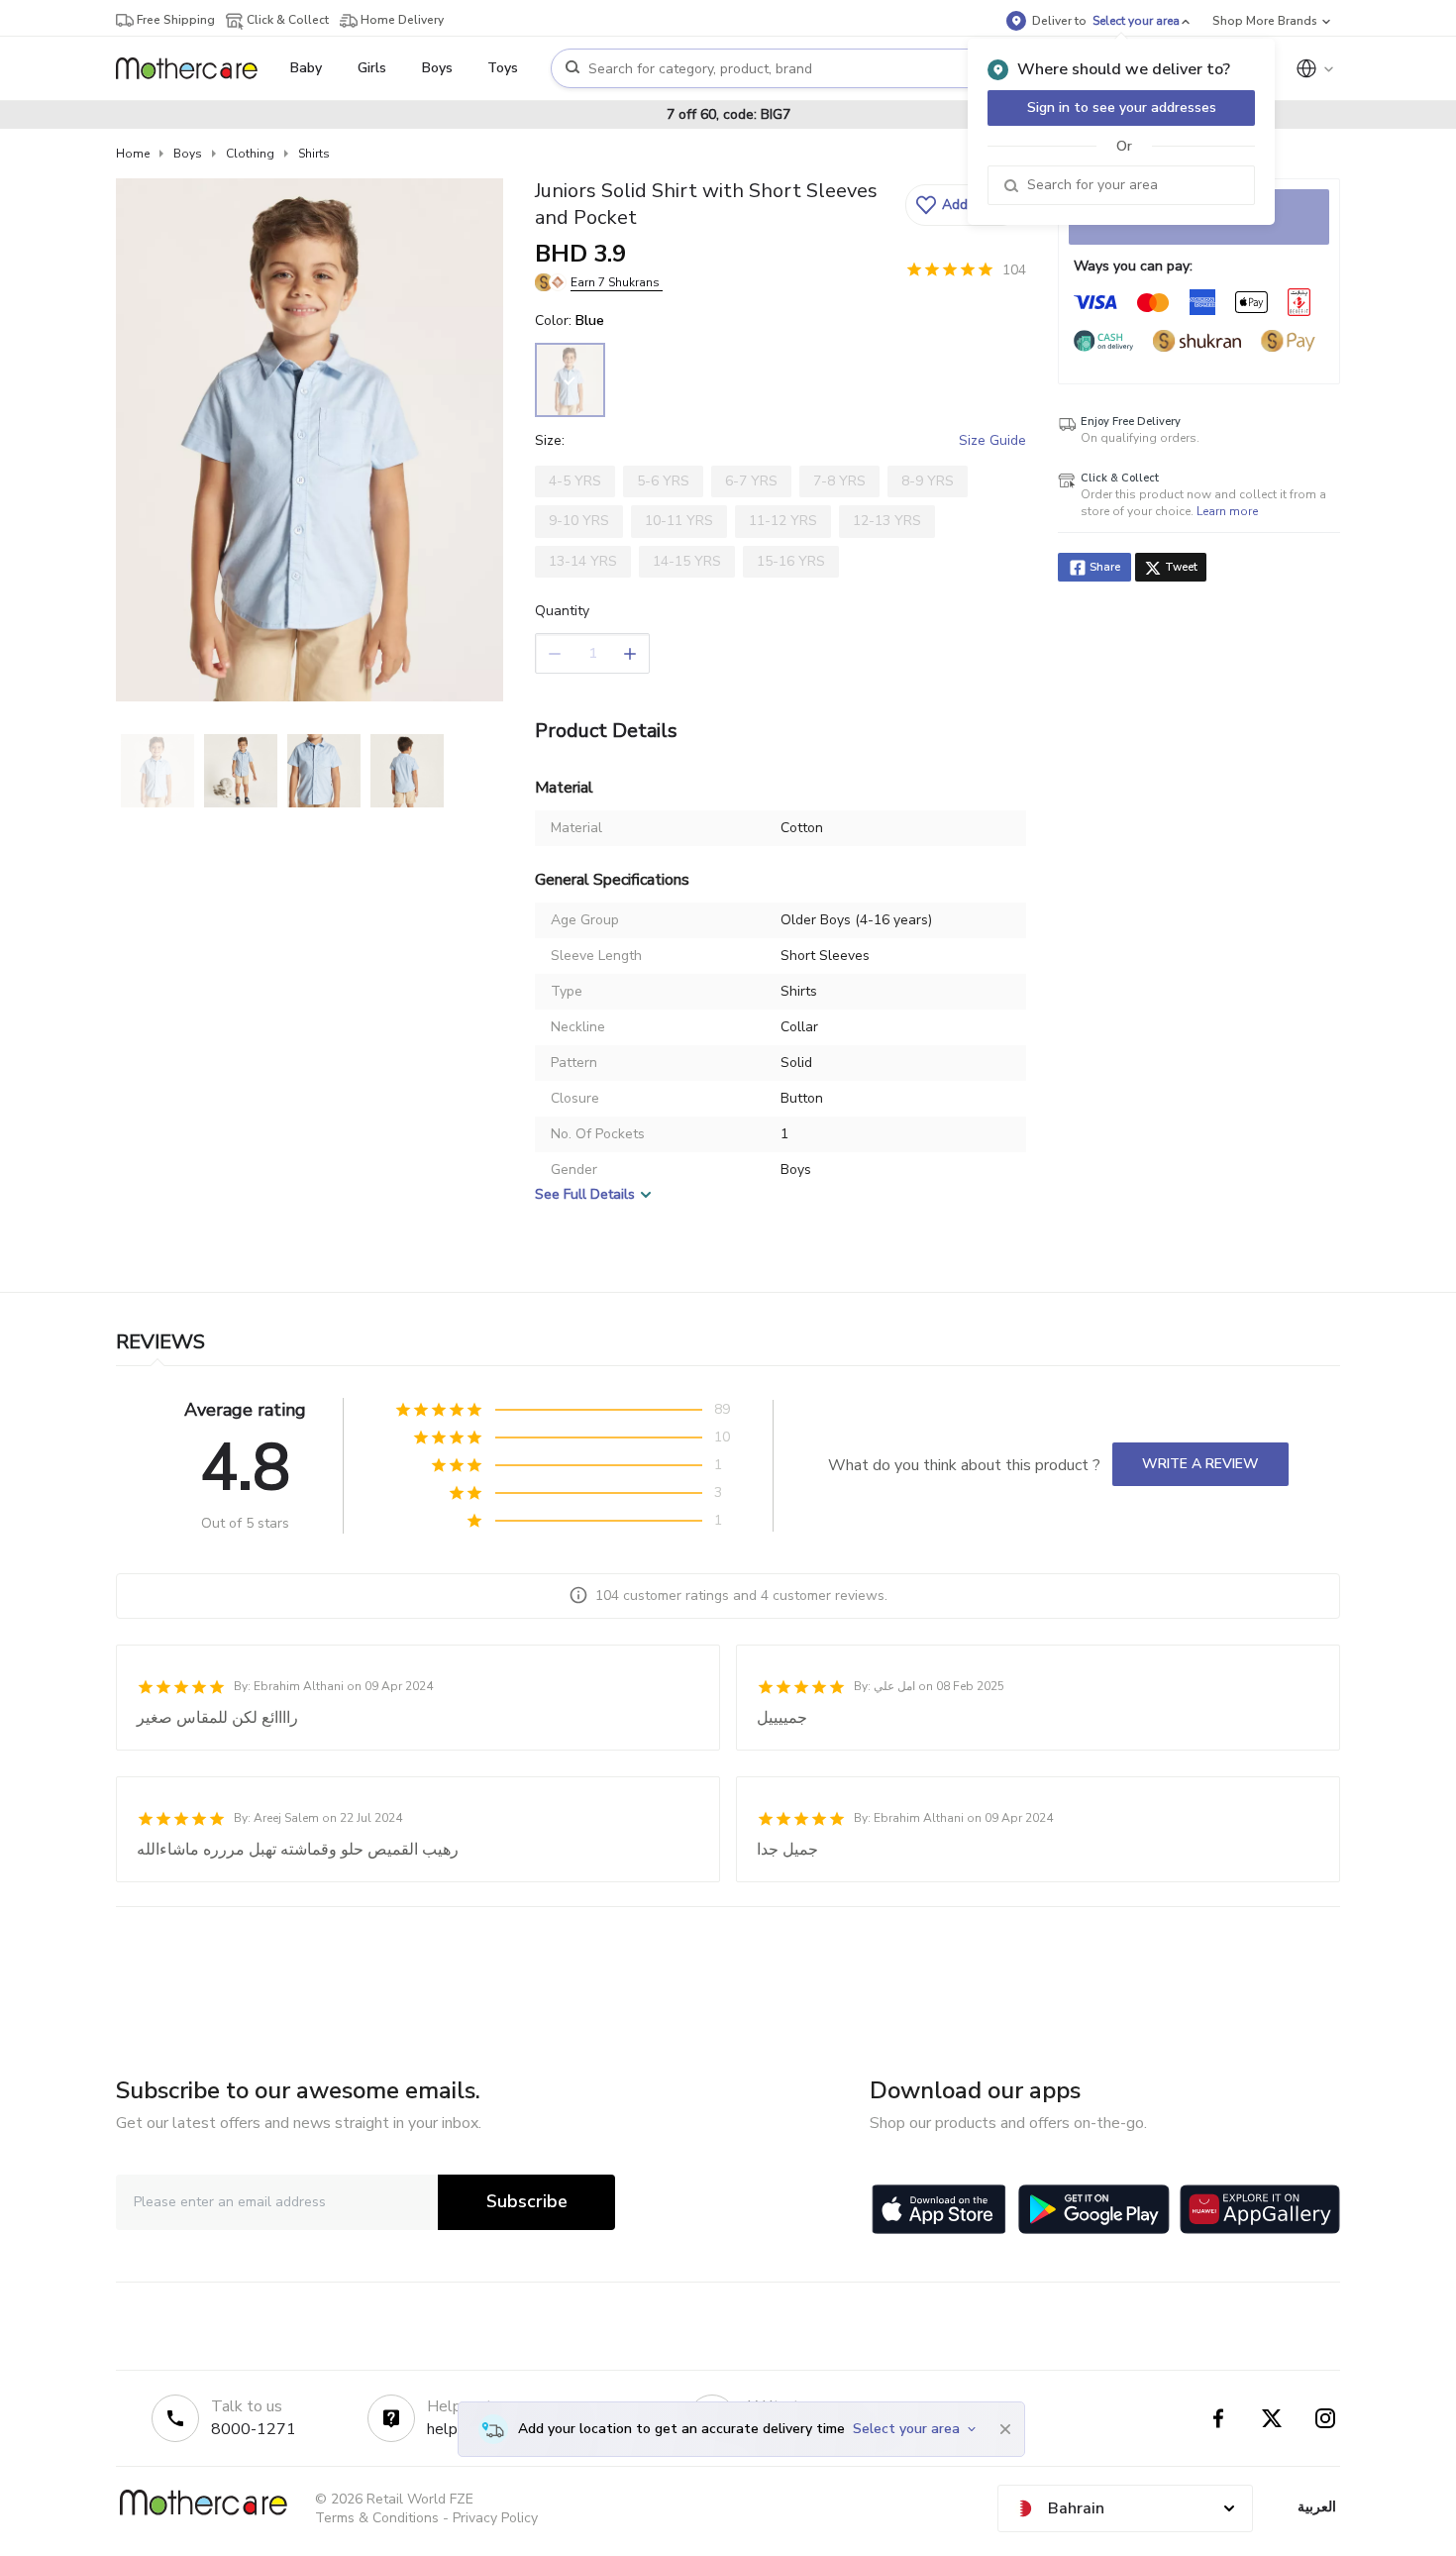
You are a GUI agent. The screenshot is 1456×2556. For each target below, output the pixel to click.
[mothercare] (195, 68)
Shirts (314, 154)
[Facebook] (1218, 2418)
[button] (963, 205)
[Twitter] (1272, 2418)
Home (133, 154)
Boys (188, 154)
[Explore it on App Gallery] (1260, 2209)
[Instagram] (1325, 2418)
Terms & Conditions (377, 2518)
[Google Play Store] (1094, 2209)
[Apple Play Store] (939, 2209)
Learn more (1227, 511)
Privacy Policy (495, 2518)
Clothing (250, 154)
